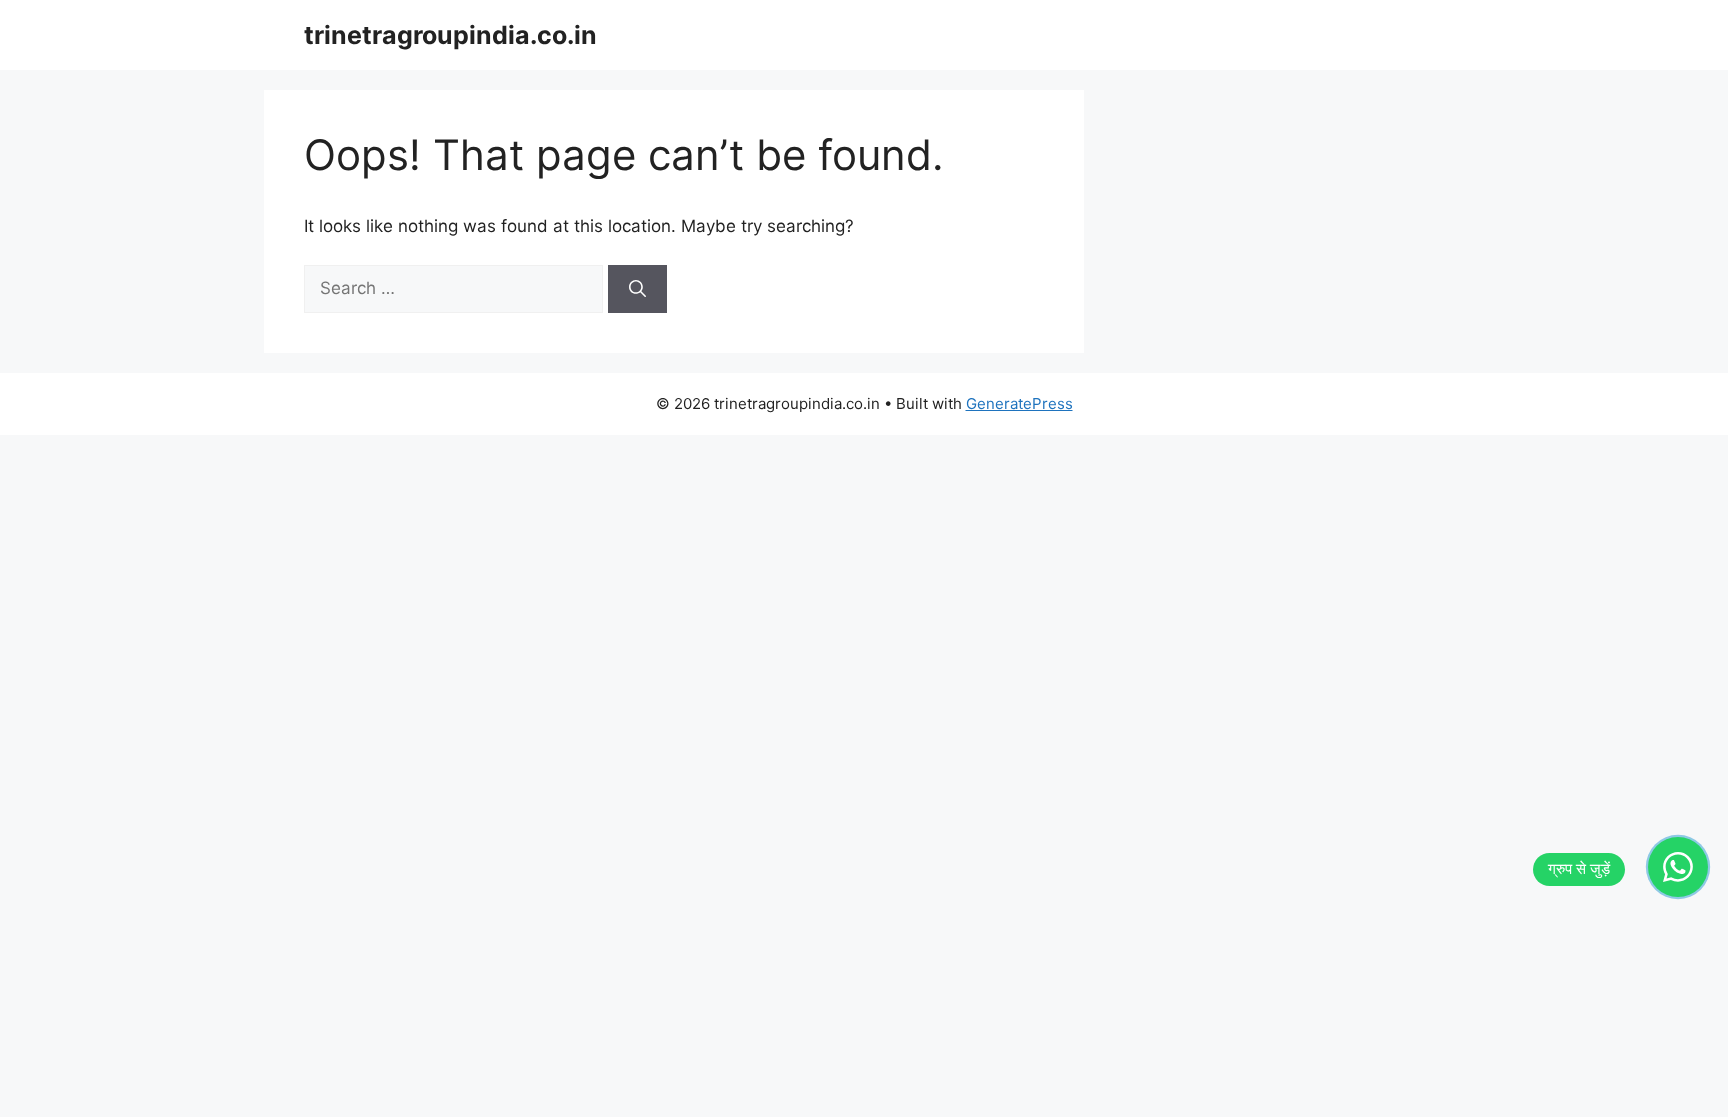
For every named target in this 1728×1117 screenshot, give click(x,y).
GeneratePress (1019, 403)
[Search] (637, 289)
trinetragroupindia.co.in (450, 35)
